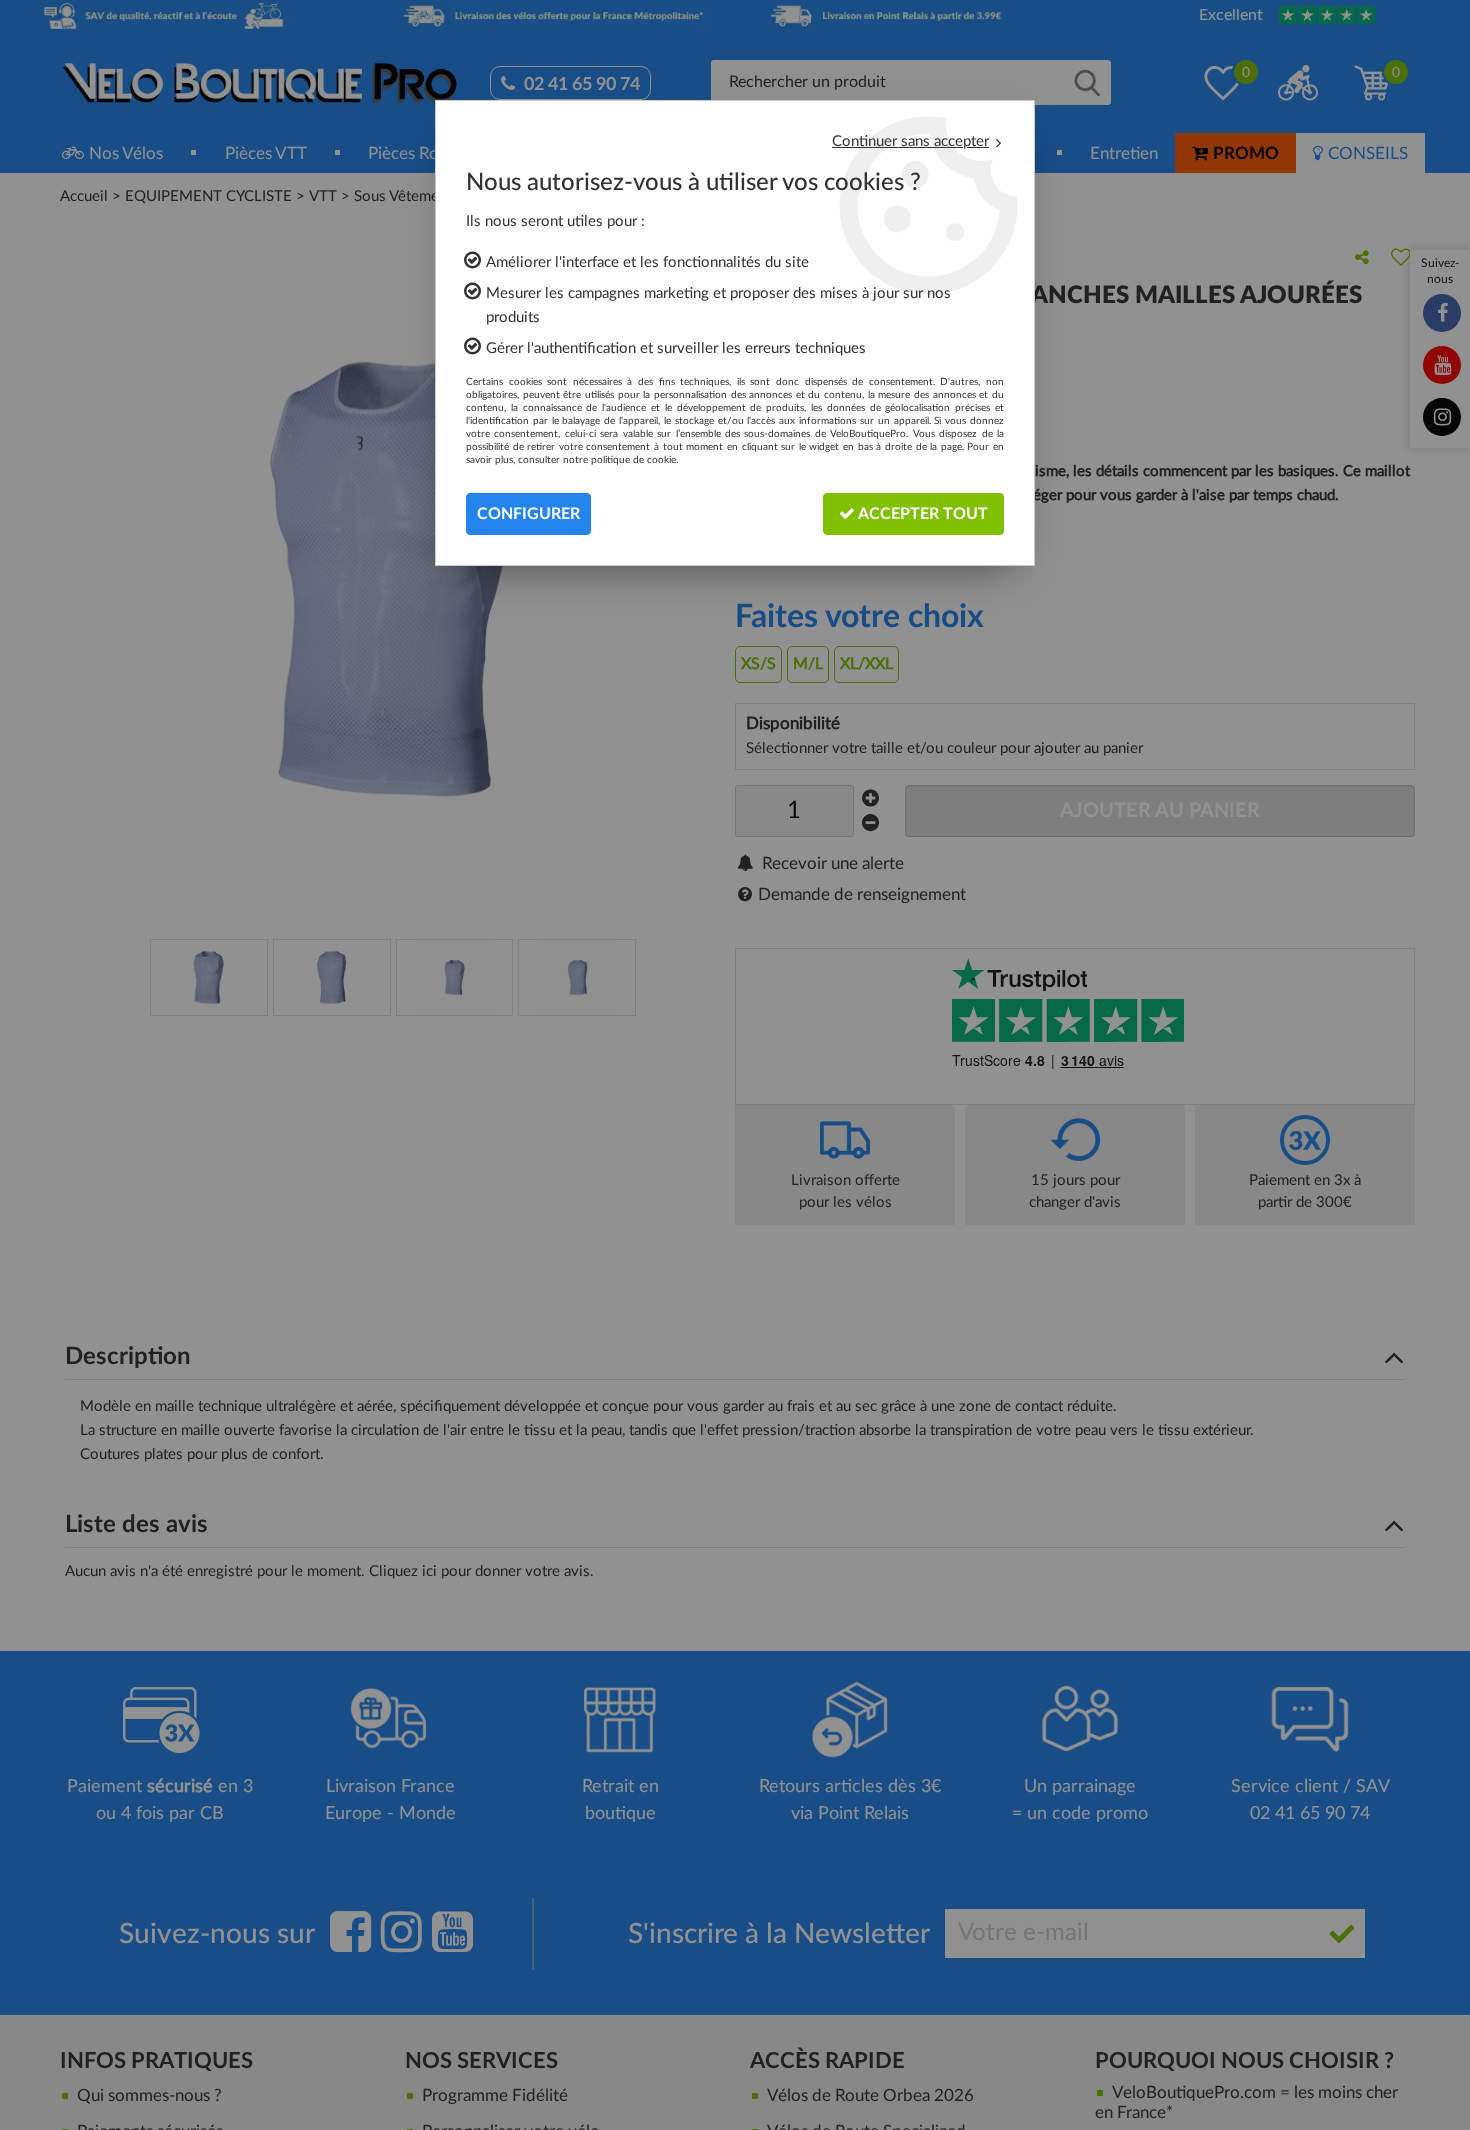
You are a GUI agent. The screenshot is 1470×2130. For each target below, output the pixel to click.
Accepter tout (921, 514)
